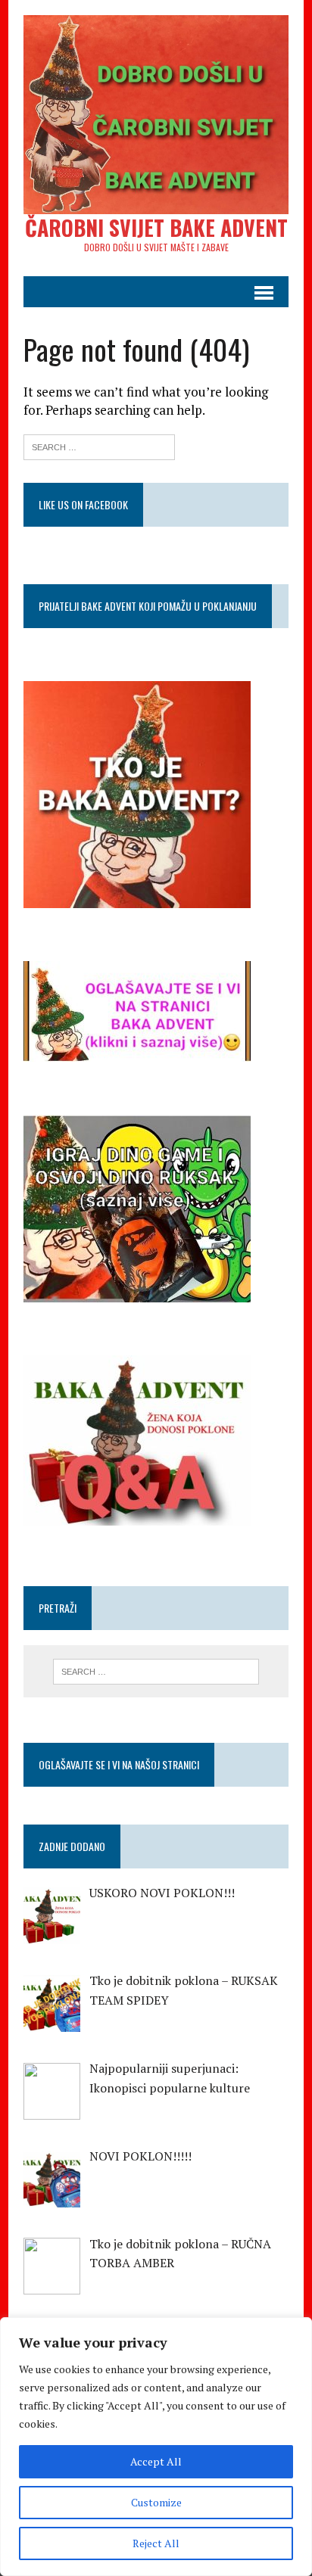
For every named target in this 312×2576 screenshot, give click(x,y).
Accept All (156, 2461)
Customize (156, 2502)
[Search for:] (99, 445)
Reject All (156, 2543)
